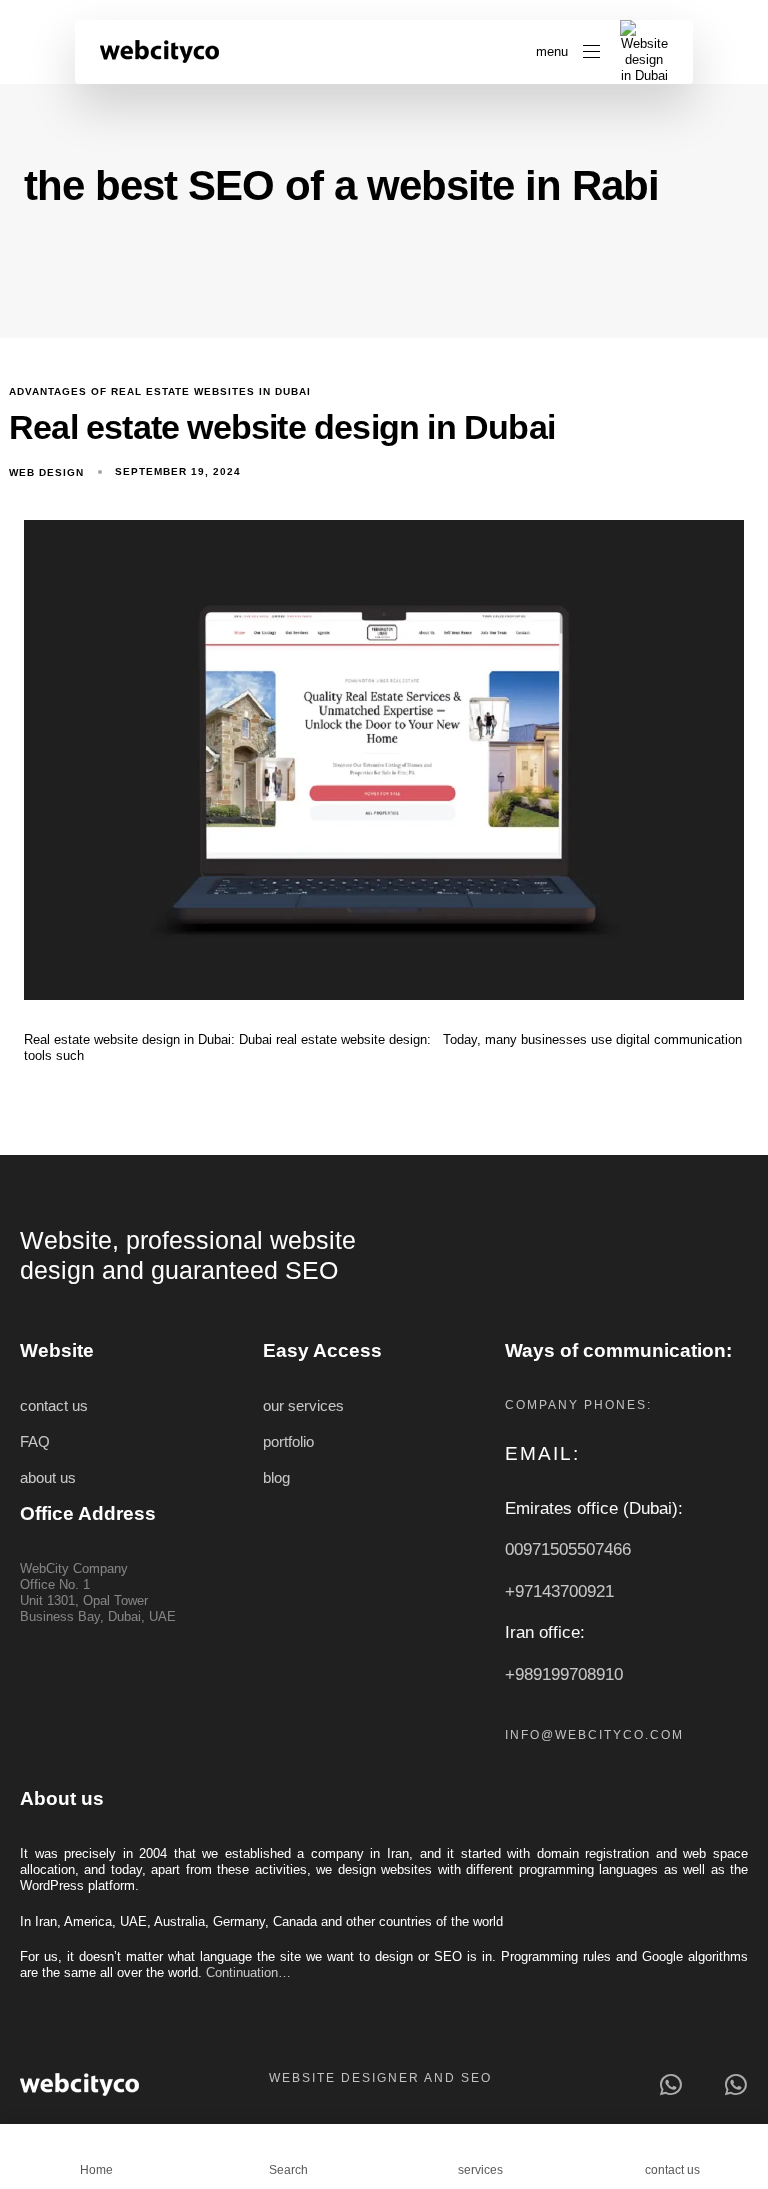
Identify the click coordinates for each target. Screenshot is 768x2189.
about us (48, 1478)
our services (303, 1406)
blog (276, 1478)
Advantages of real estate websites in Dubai (160, 391)
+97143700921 (559, 1591)
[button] (568, 51)
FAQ (35, 1442)
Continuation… (248, 1972)
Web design (46, 472)
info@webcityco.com (594, 1735)
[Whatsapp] (670, 2084)
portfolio (288, 1442)
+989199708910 (564, 1674)
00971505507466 (568, 1549)
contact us (54, 1406)
